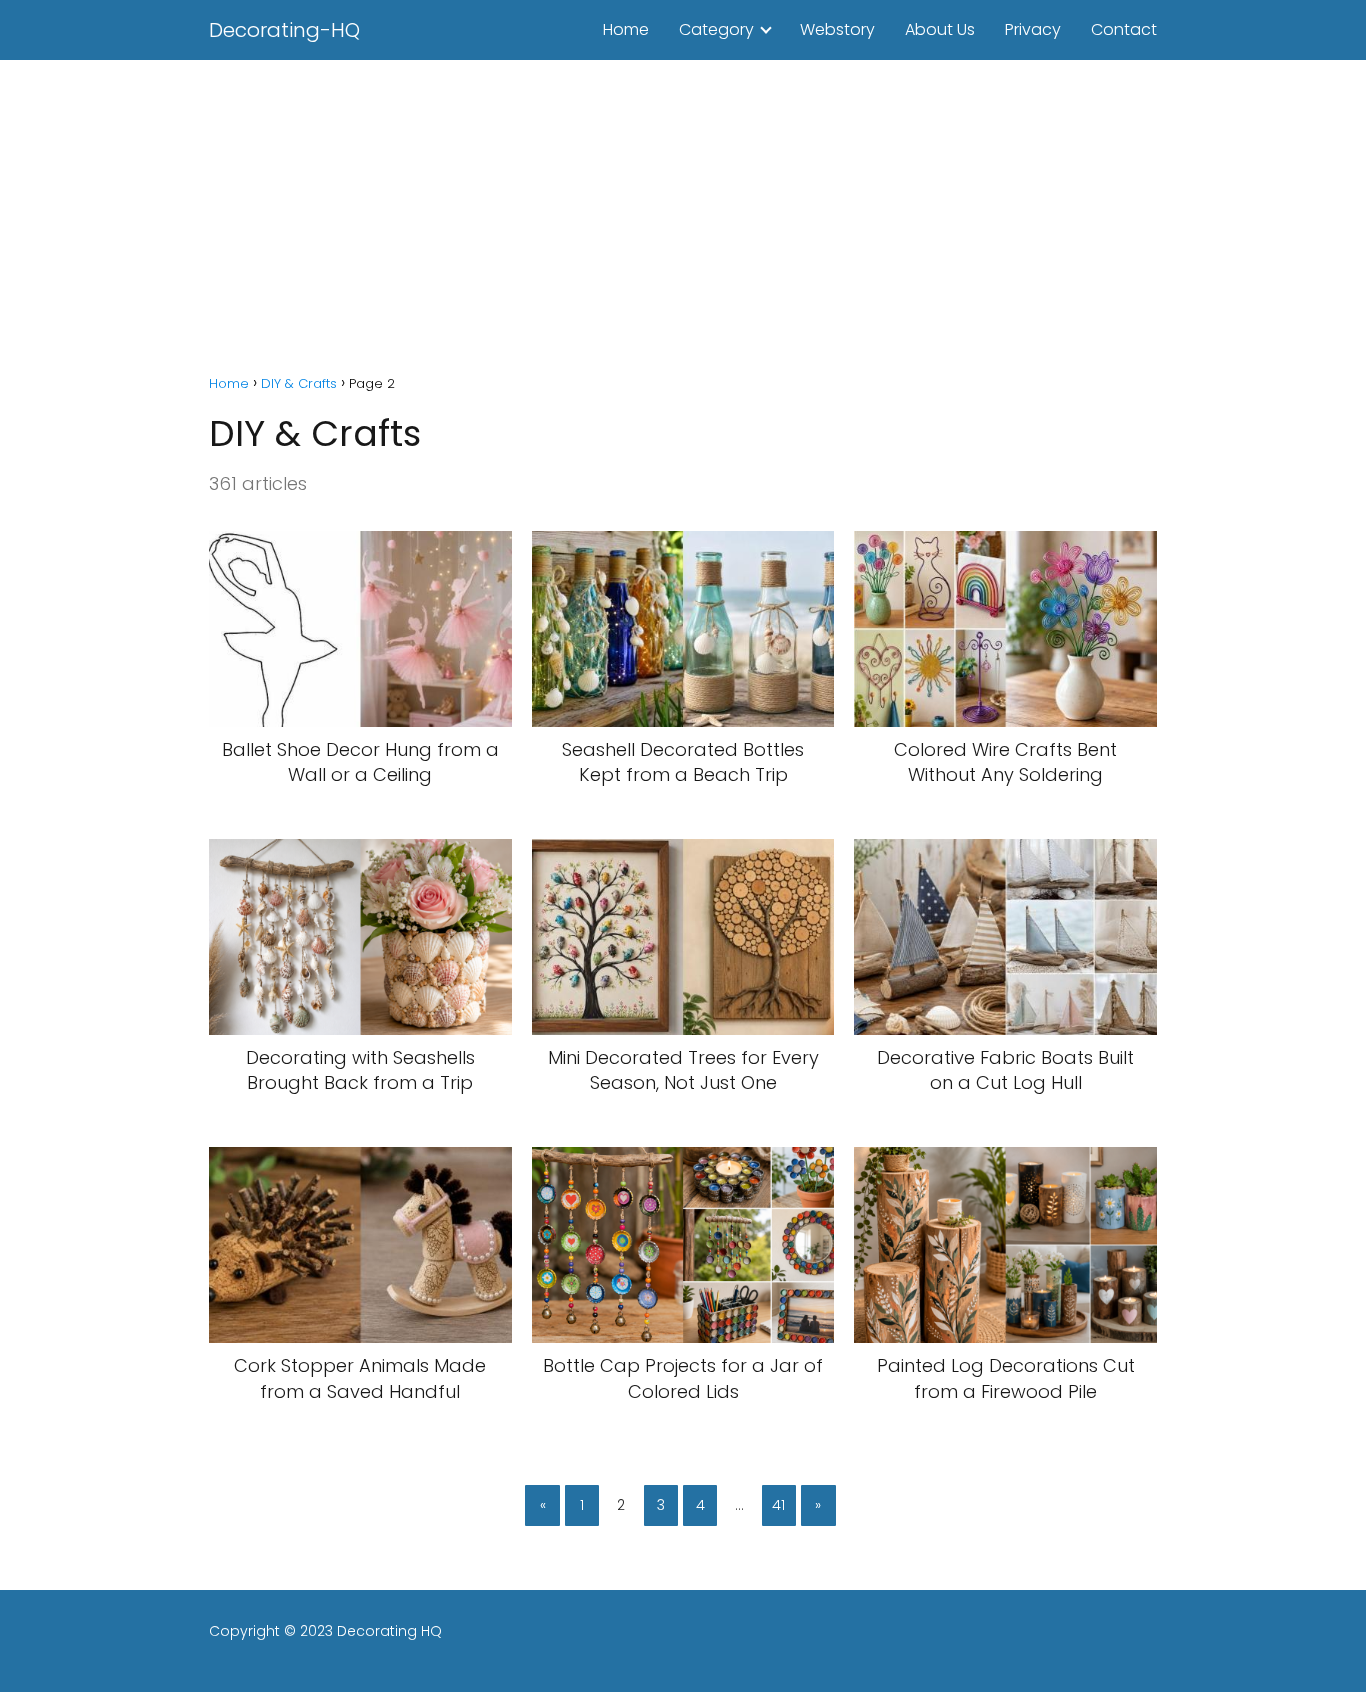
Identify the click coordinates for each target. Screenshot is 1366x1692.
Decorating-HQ (284, 30)
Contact (1124, 29)
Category (716, 29)
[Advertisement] (683, 210)
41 (778, 1505)
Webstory (837, 29)
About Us (940, 29)
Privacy (1033, 29)
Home (626, 29)
